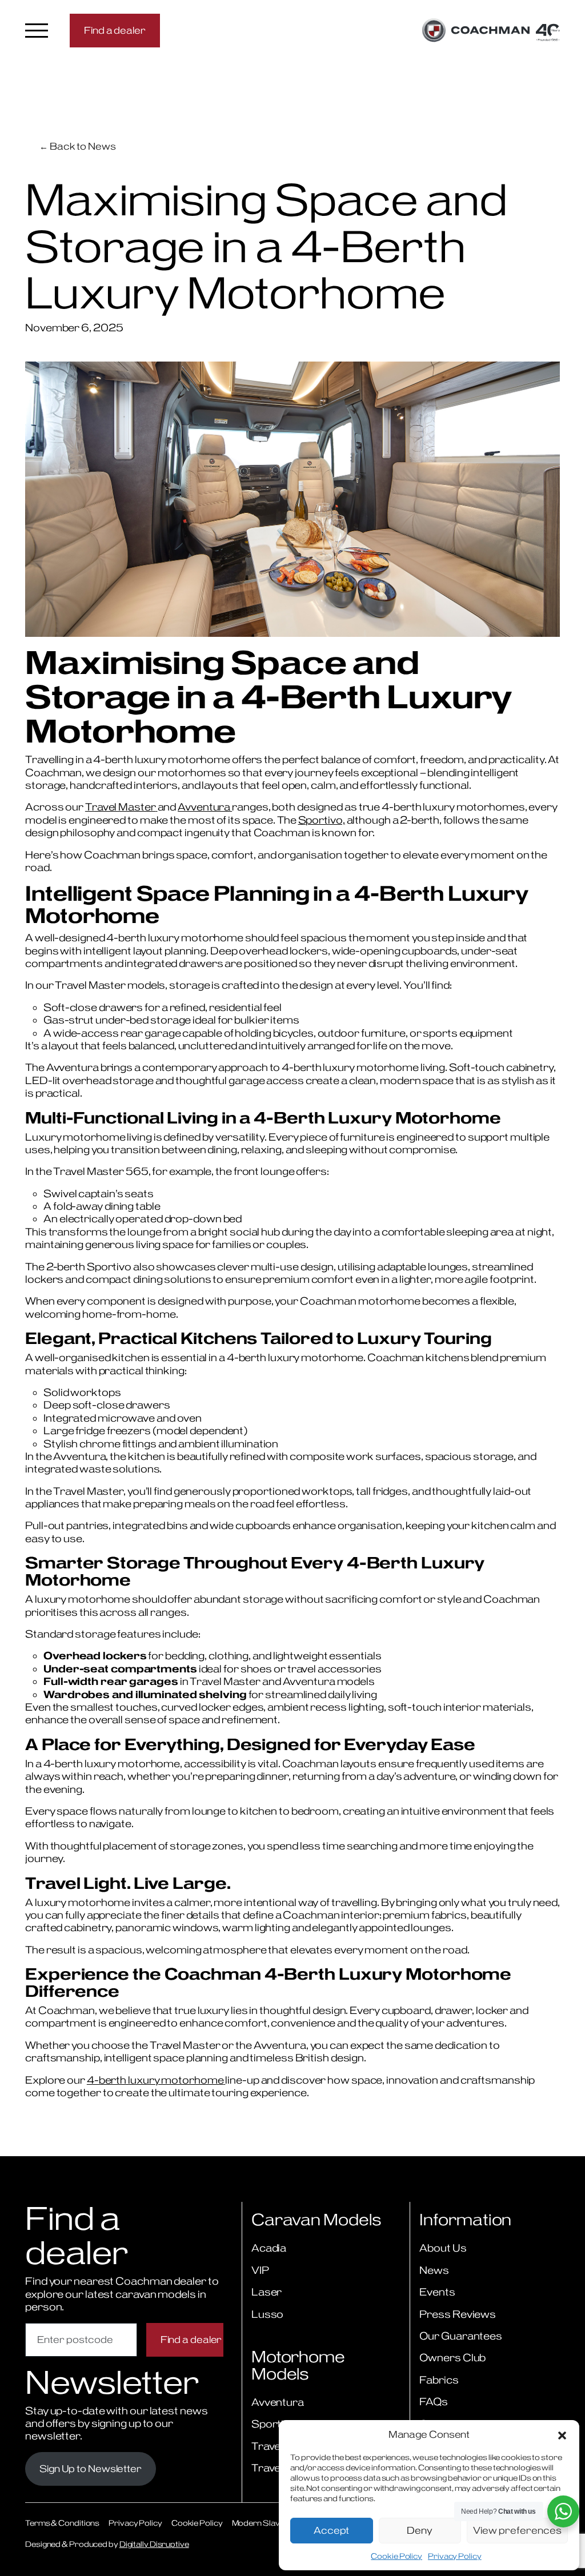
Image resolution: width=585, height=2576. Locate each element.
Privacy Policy (455, 2556)
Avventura (205, 807)
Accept (331, 2530)
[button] (562, 2434)
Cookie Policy (396, 2556)
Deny (420, 2530)
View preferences (517, 2530)
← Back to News (78, 146)
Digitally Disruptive (154, 2544)
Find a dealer (115, 30)
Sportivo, (322, 820)
